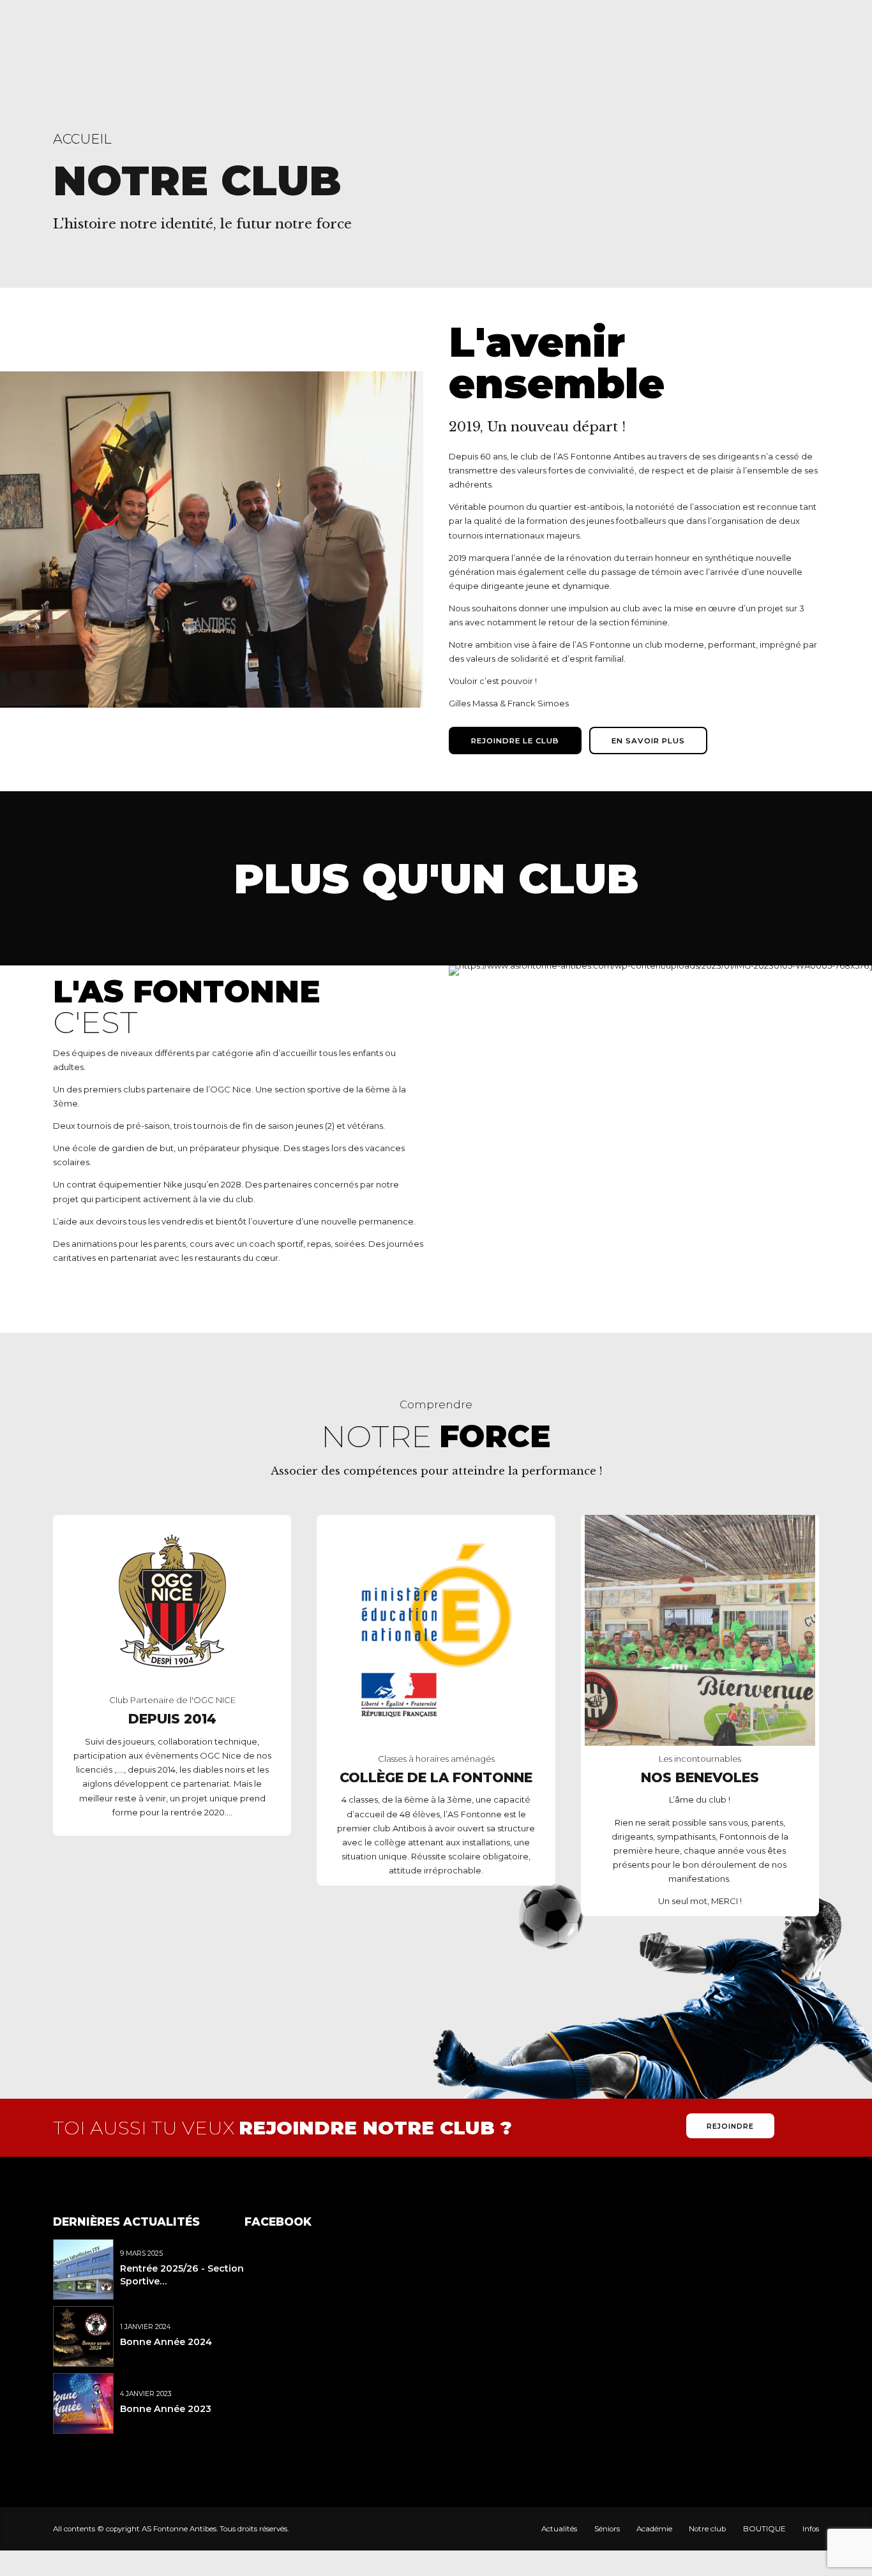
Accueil (82, 139)
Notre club (707, 2529)
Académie (654, 2529)
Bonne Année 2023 (166, 2409)
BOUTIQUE (764, 2529)
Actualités (559, 2529)
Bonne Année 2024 (166, 2342)
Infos (811, 2529)
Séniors (607, 2529)
